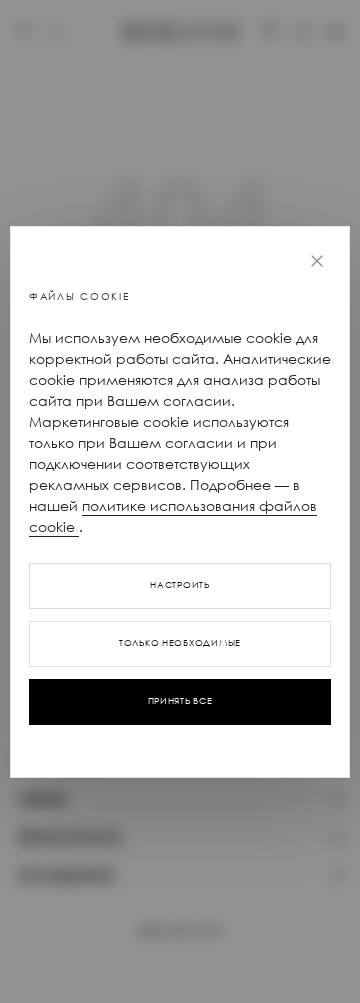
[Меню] (336, 32)
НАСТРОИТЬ (179, 584)
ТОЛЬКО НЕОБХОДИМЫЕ (180, 642)
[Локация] (24, 32)
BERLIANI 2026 (180, 931)
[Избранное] (270, 32)
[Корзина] (303, 32)
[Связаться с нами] (57, 32)
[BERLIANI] (180, 31)
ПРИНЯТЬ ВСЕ (180, 700)
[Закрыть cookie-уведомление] (317, 261)
